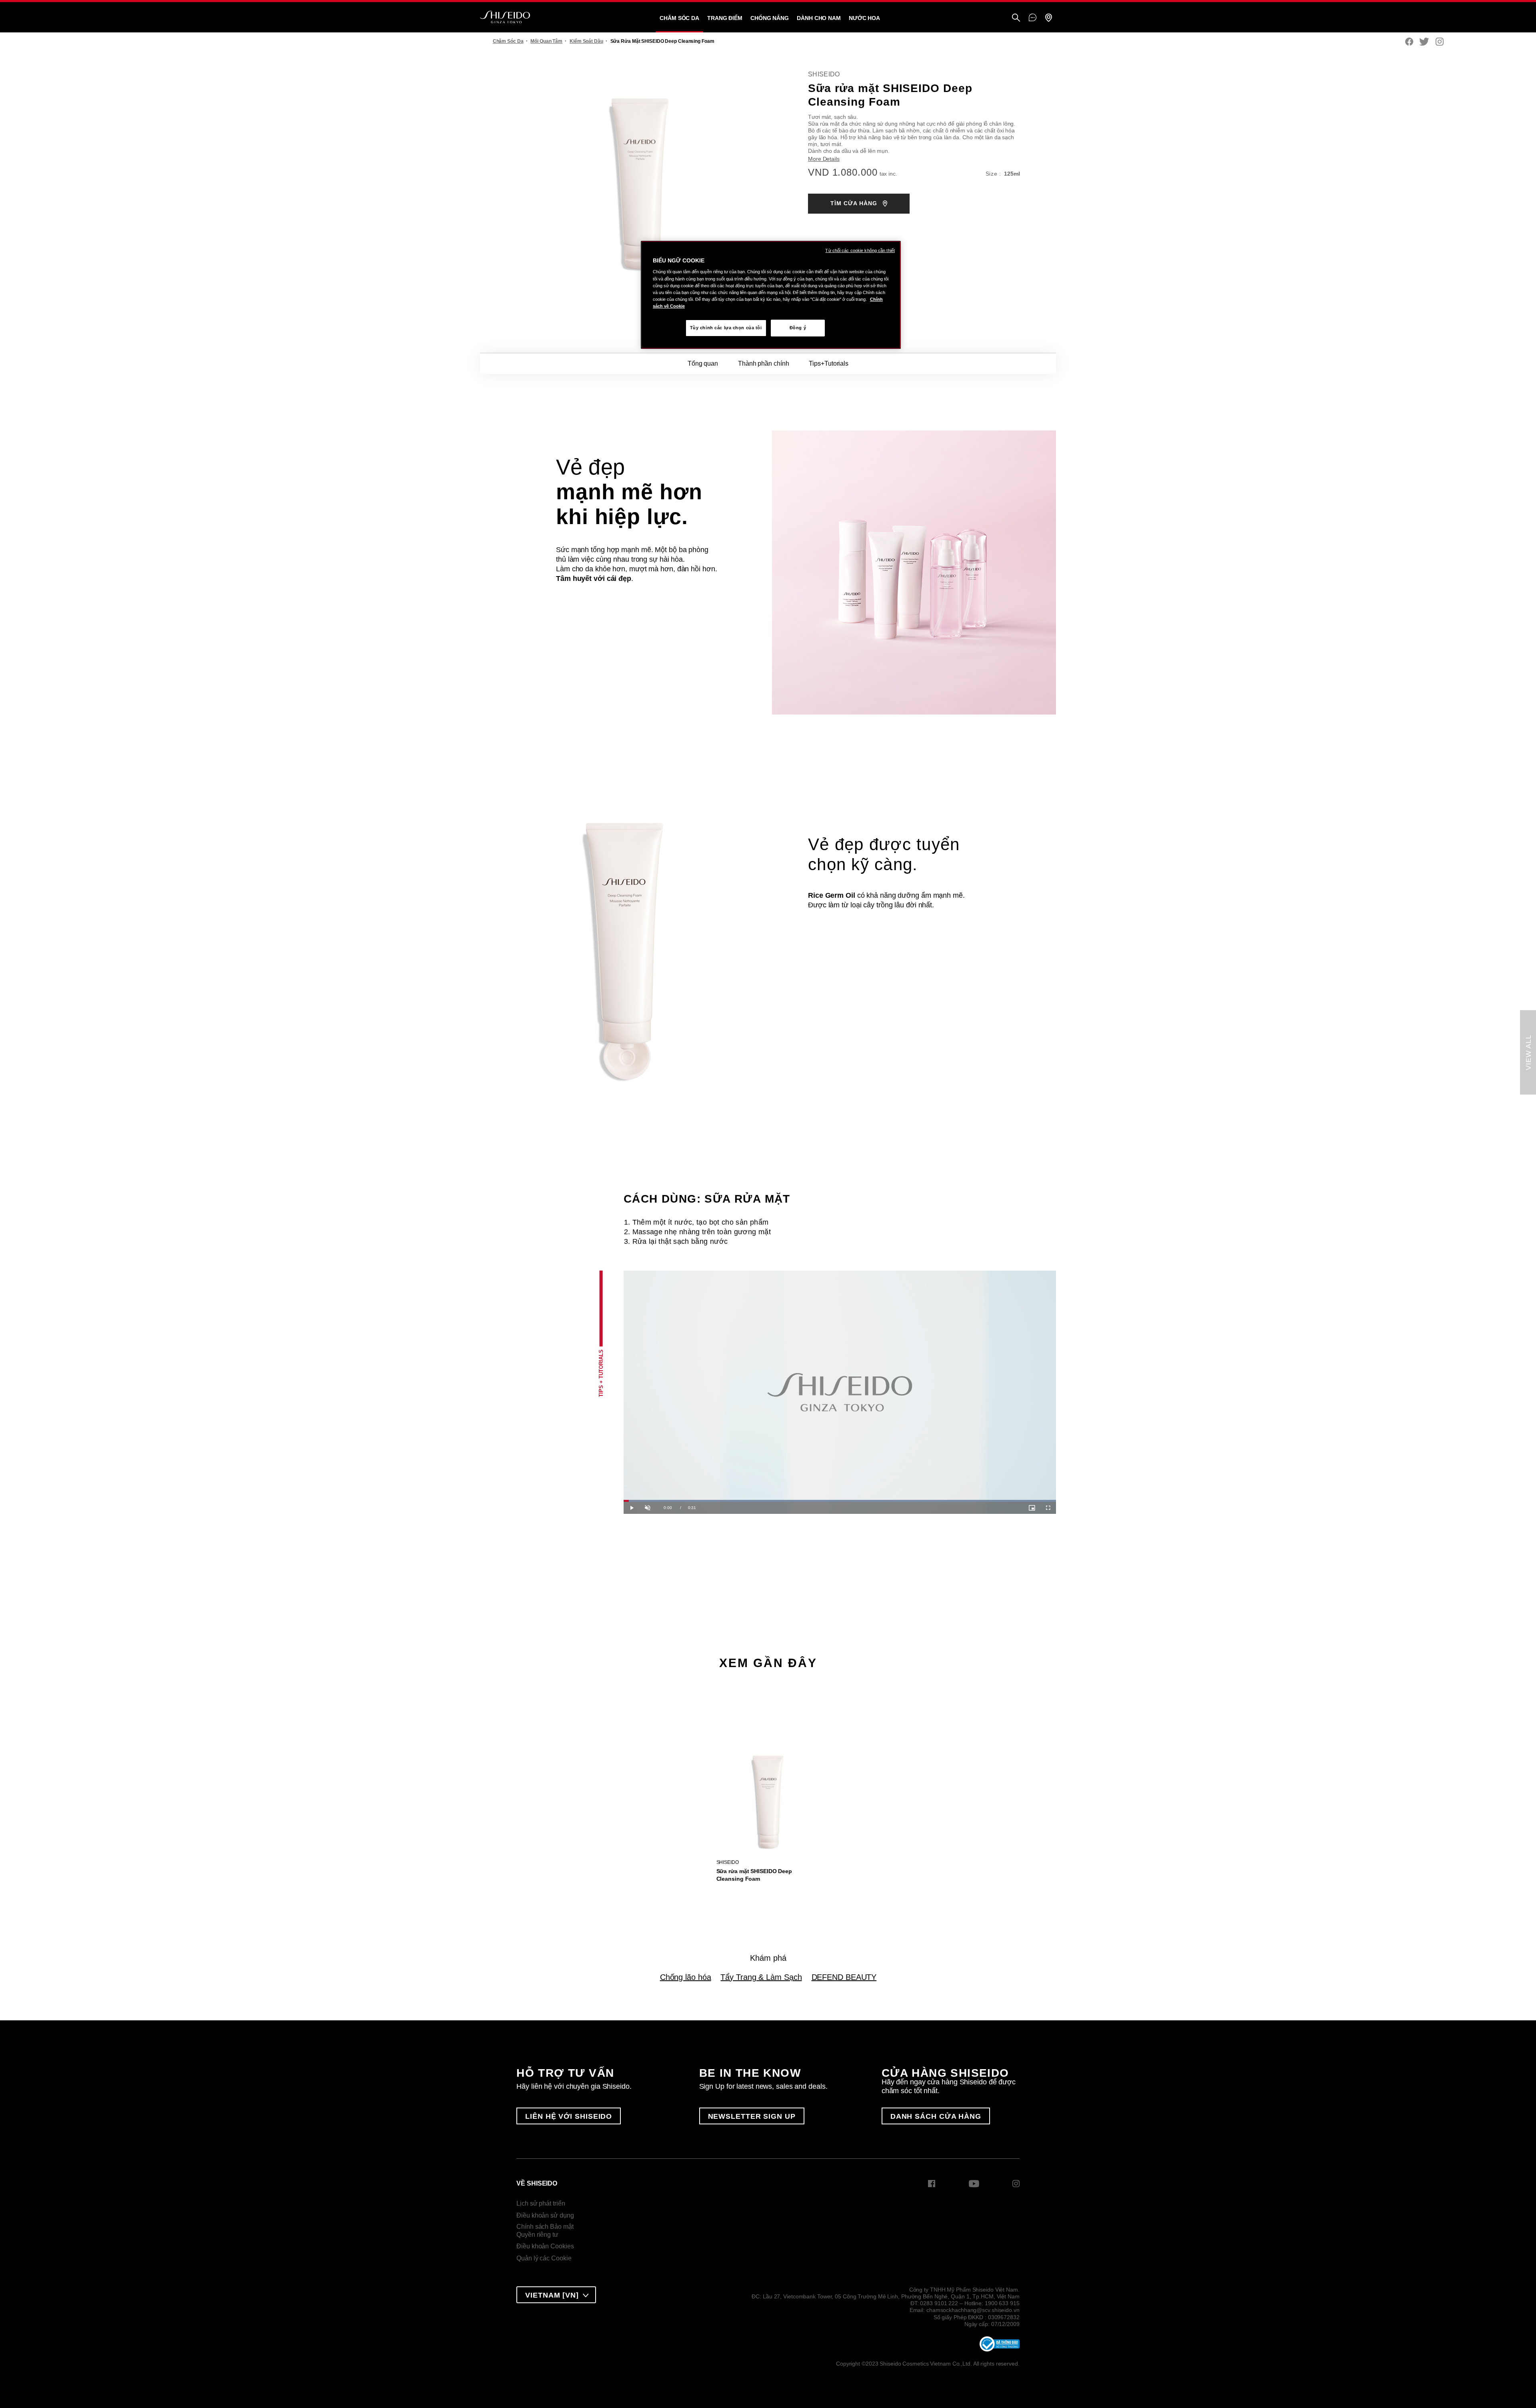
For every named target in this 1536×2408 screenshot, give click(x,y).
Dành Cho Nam (819, 18)
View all (1528, 1052)
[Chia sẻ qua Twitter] (1424, 42)
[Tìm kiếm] (1016, 18)
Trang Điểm (725, 18)
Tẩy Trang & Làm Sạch (761, 1977)
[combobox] (556, 2295)
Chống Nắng (770, 18)
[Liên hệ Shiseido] (1033, 18)
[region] (771, 295)
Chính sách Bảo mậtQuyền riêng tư (545, 2231)
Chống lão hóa (686, 1977)
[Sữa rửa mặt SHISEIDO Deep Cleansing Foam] (768, 1797)
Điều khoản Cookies (545, 2246)
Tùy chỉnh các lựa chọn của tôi (726, 328)
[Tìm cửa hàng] (1048, 18)
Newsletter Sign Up (752, 2116)
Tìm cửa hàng (855, 203)
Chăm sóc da (679, 18)
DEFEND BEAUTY (844, 1977)
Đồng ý (798, 328)
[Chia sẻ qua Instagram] (1440, 42)
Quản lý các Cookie (544, 2258)
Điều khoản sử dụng (545, 2215)
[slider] (840, 1501)
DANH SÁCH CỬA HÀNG (936, 2116)
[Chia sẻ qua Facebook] (1409, 42)
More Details (824, 159)
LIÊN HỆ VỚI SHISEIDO (569, 2116)
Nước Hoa (864, 18)
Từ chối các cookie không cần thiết (860, 250)
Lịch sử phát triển (541, 2203)
